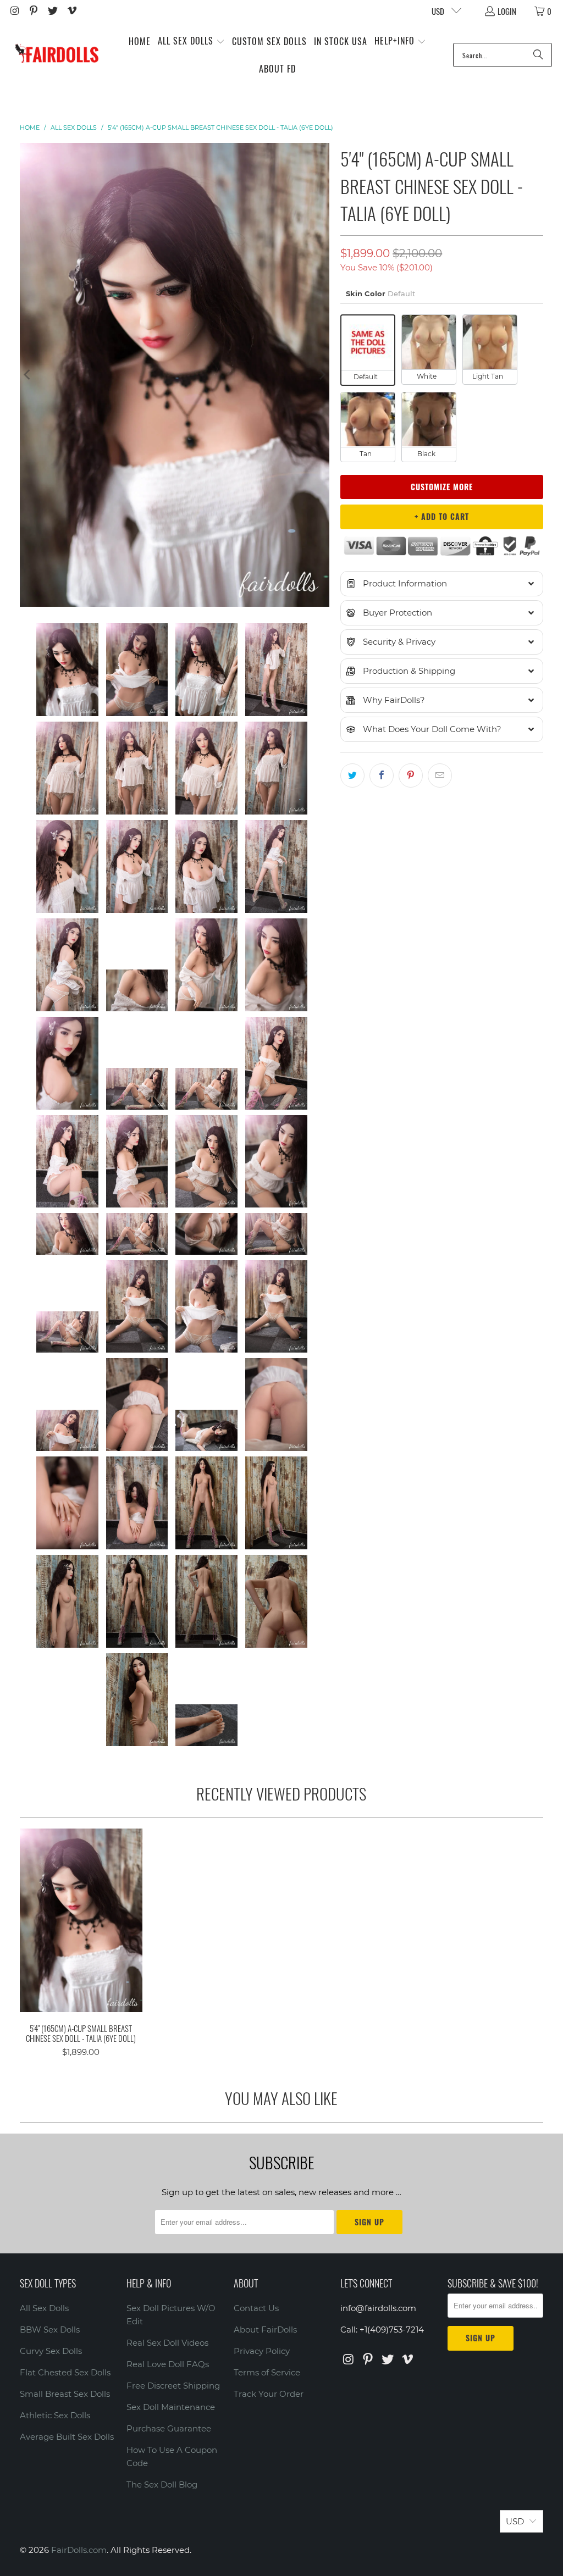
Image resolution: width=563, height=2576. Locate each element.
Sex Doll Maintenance (171, 2407)
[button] (191, 41)
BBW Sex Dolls (50, 2330)
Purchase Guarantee (169, 2428)
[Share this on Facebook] (382, 775)
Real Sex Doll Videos (167, 2343)
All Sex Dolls (44, 2308)
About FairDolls (265, 2330)
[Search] (538, 55)
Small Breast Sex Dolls (65, 2394)
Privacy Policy (262, 2351)
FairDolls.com (79, 2550)
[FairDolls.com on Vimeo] (71, 11)
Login (507, 11)
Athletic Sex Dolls (55, 2415)
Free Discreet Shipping (173, 2386)
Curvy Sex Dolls (51, 2351)
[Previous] (28, 375)
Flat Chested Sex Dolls (65, 2372)
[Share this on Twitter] (352, 775)
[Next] (321, 375)
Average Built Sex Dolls (67, 2437)
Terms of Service (267, 2372)
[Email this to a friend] (440, 775)
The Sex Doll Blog (162, 2484)
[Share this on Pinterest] (411, 775)
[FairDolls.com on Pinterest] (33, 11)
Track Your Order (269, 2394)
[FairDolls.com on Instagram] (14, 11)
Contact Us (256, 2308)
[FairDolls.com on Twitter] (52, 11)
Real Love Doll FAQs (168, 2364)
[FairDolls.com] (56, 55)
